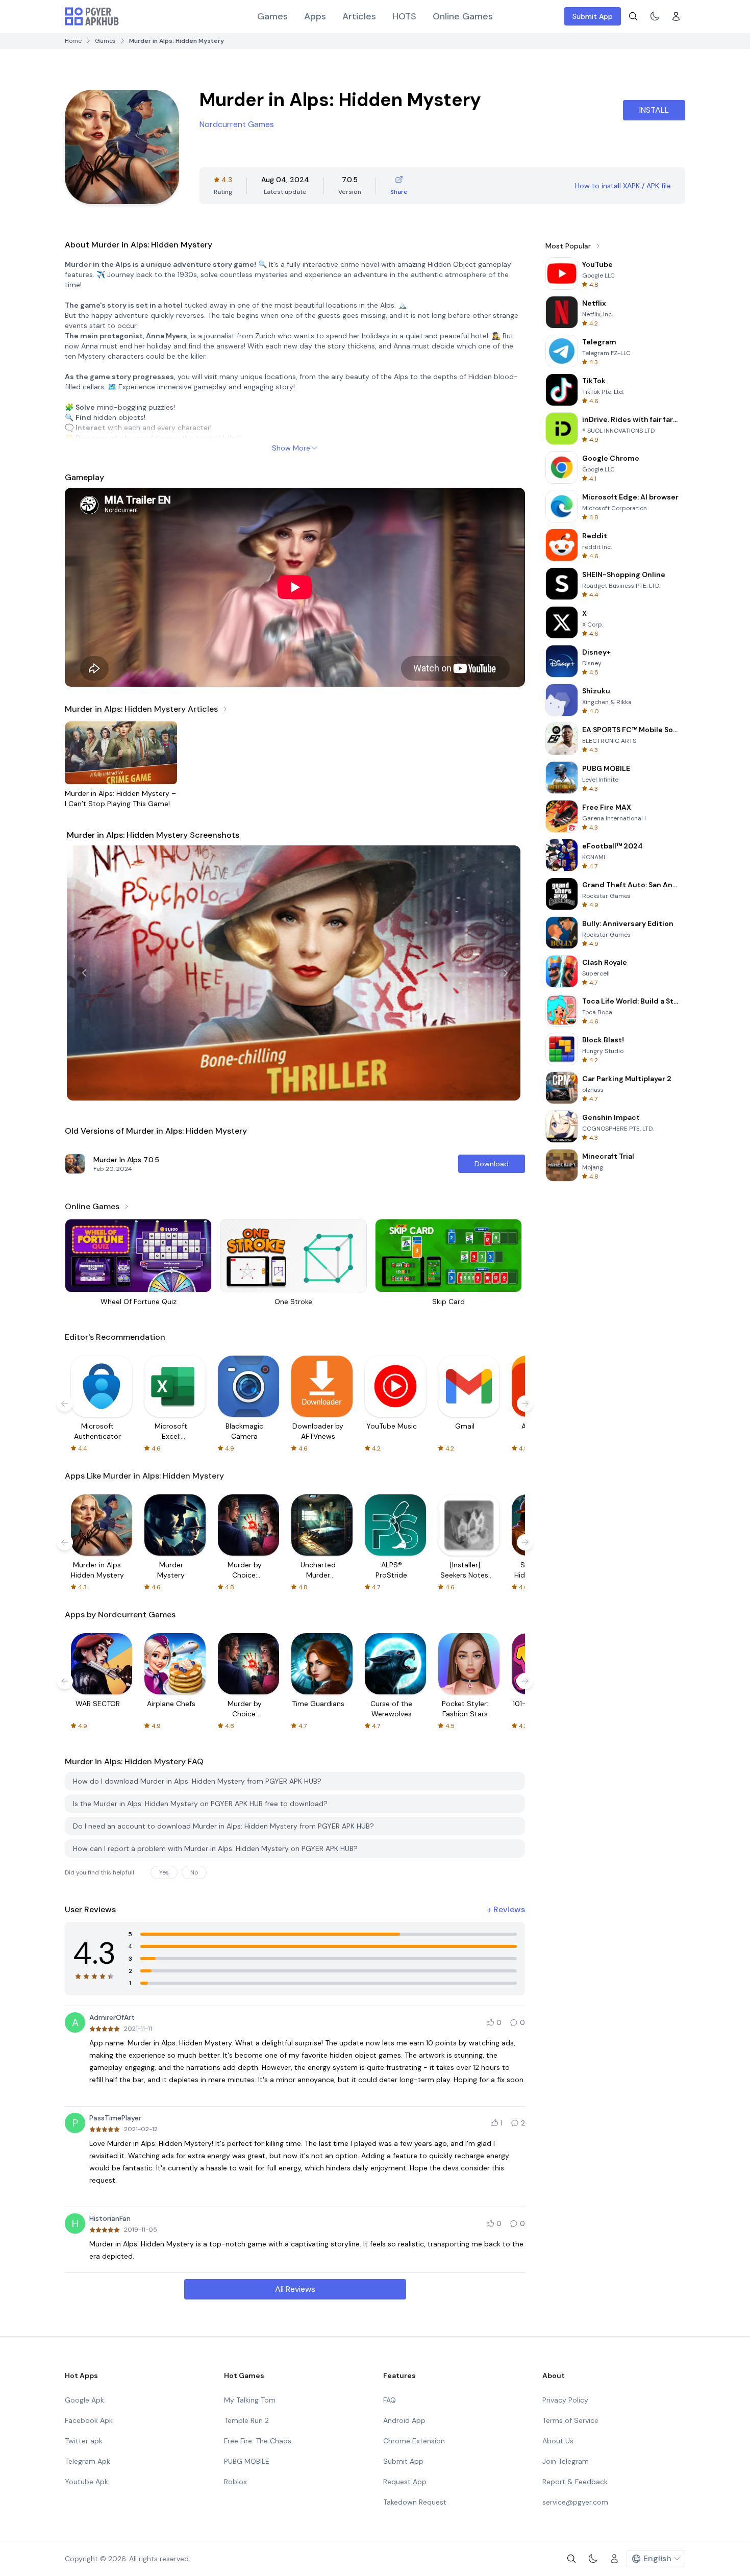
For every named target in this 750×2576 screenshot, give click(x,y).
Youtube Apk (86, 2482)
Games (272, 16)
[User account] (676, 16)
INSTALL (654, 110)
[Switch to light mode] (655, 16)
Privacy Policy (565, 2400)
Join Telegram (566, 2461)
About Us (558, 2441)
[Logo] (92, 16)
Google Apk (84, 2400)
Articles (359, 16)
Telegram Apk (87, 2461)
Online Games (463, 16)
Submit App (593, 16)
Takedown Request (415, 2502)
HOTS (404, 16)
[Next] (506, 973)
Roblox (235, 2482)
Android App (404, 2420)
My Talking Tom (250, 2400)
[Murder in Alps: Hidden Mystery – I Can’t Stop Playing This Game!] (121, 753)
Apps (315, 16)
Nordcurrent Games (237, 124)
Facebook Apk (89, 2420)
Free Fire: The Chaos (258, 2441)
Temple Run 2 (246, 2420)
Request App (405, 2482)
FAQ (390, 2400)
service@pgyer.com (575, 2502)
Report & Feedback (575, 2482)
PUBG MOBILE (247, 2461)
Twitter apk (84, 2441)
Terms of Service (570, 2420)
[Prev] (84, 973)
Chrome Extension (414, 2441)
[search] (633, 16)
